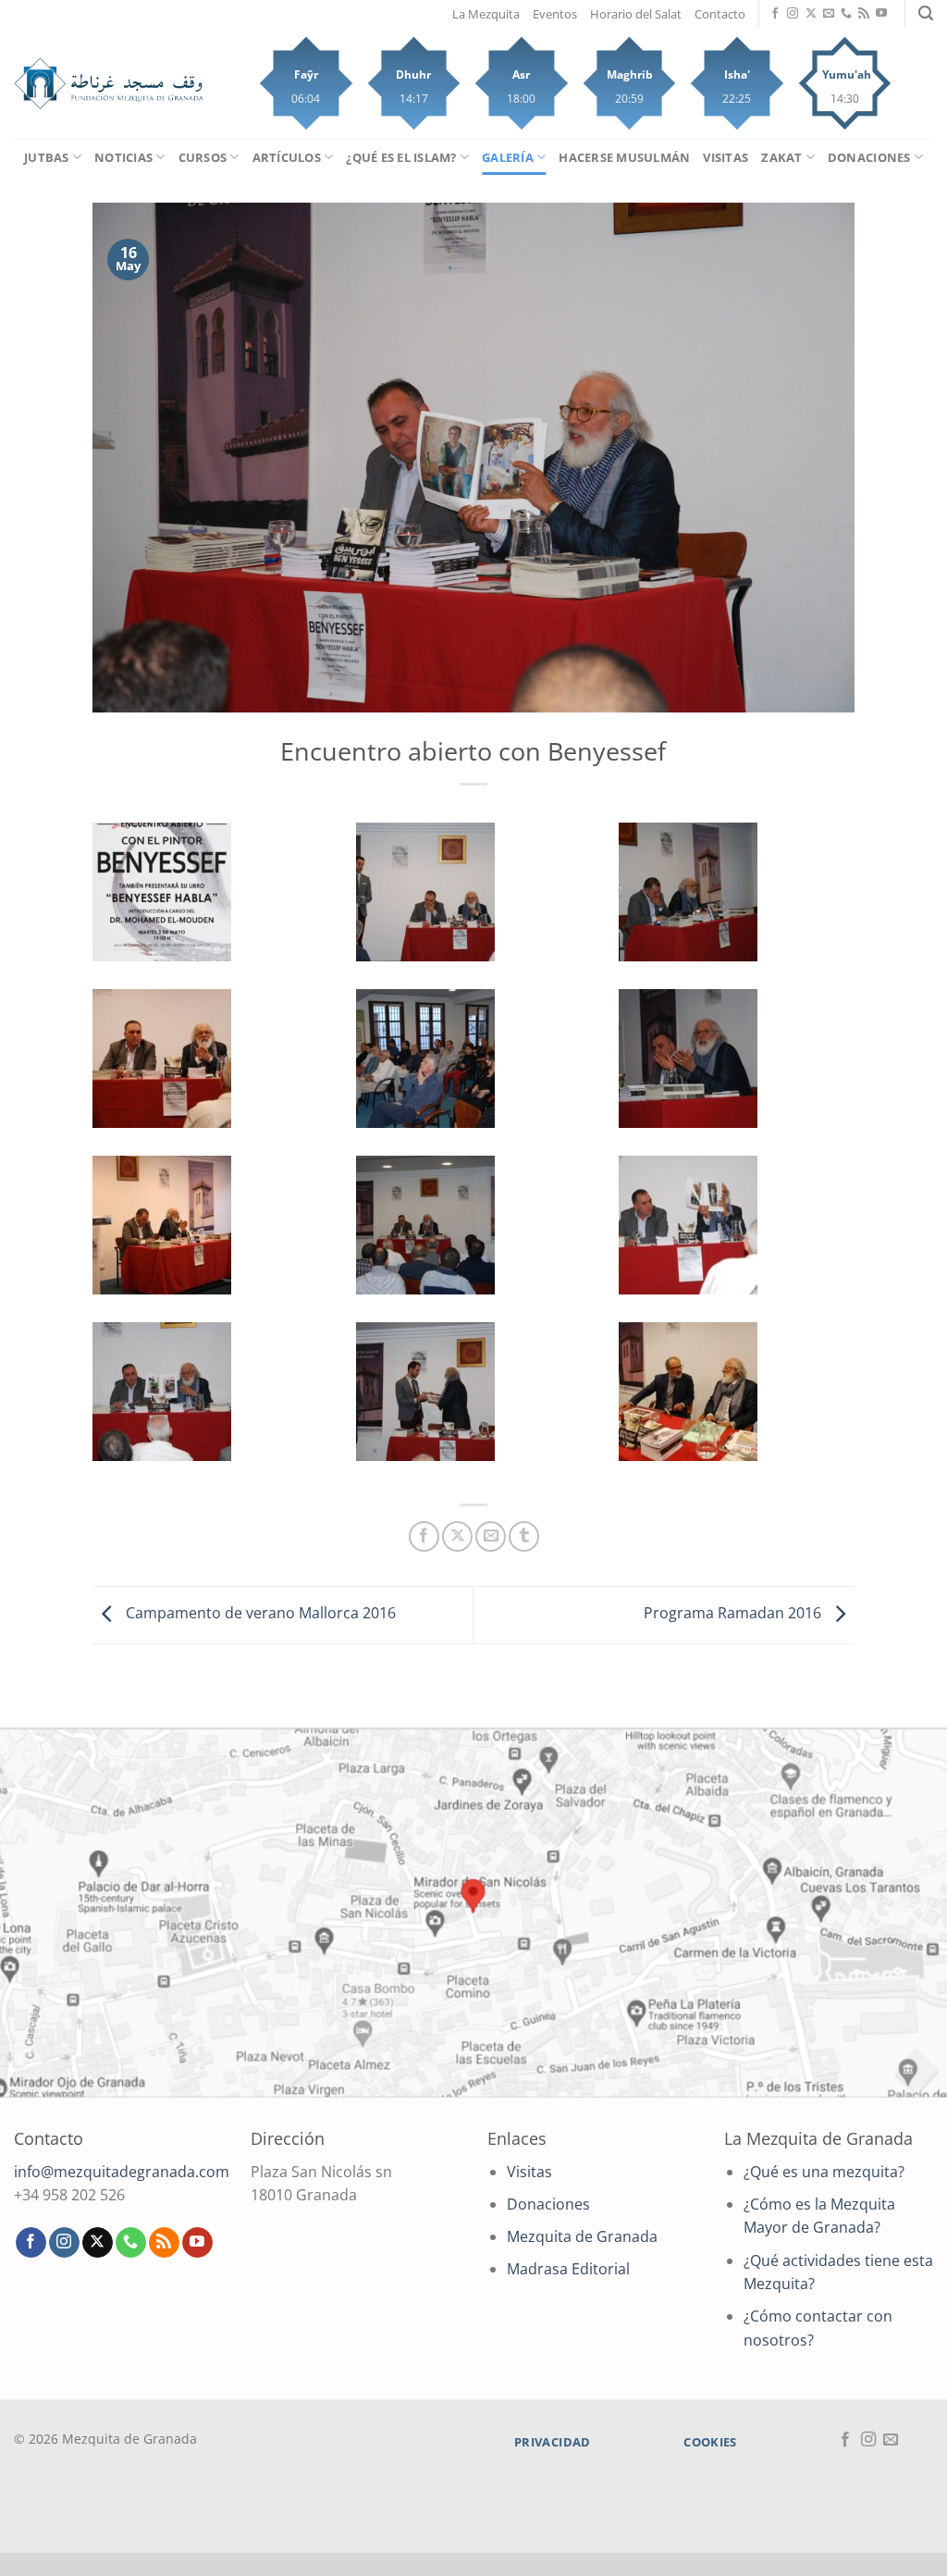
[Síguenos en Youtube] (881, 14)
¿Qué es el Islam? (401, 157)
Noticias (123, 157)
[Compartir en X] (457, 1536)
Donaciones (869, 157)
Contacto (720, 14)
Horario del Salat (636, 14)
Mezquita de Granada (582, 2236)
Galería (508, 157)
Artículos (287, 157)
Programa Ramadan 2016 (734, 1614)
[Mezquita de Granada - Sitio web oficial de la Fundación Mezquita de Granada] (109, 83)
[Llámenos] (846, 14)
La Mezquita (486, 14)
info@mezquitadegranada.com (122, 2172)
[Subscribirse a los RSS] (864, 14)
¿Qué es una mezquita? (824, 2172)
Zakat (781, 157)
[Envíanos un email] (829, 14)
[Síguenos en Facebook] (775, 14)
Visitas (726, 157)
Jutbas (47, 157)
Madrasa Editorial (568, 2269)
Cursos (203, 157)
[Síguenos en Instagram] (793, 14)
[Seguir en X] (811, 14)
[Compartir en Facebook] (424, 1536)
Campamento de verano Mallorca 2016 (259, 1614)
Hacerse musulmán (624, 157)
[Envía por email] (491, 1536)
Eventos (555, 14)
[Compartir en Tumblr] (524, 1536)
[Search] (926, 13)
